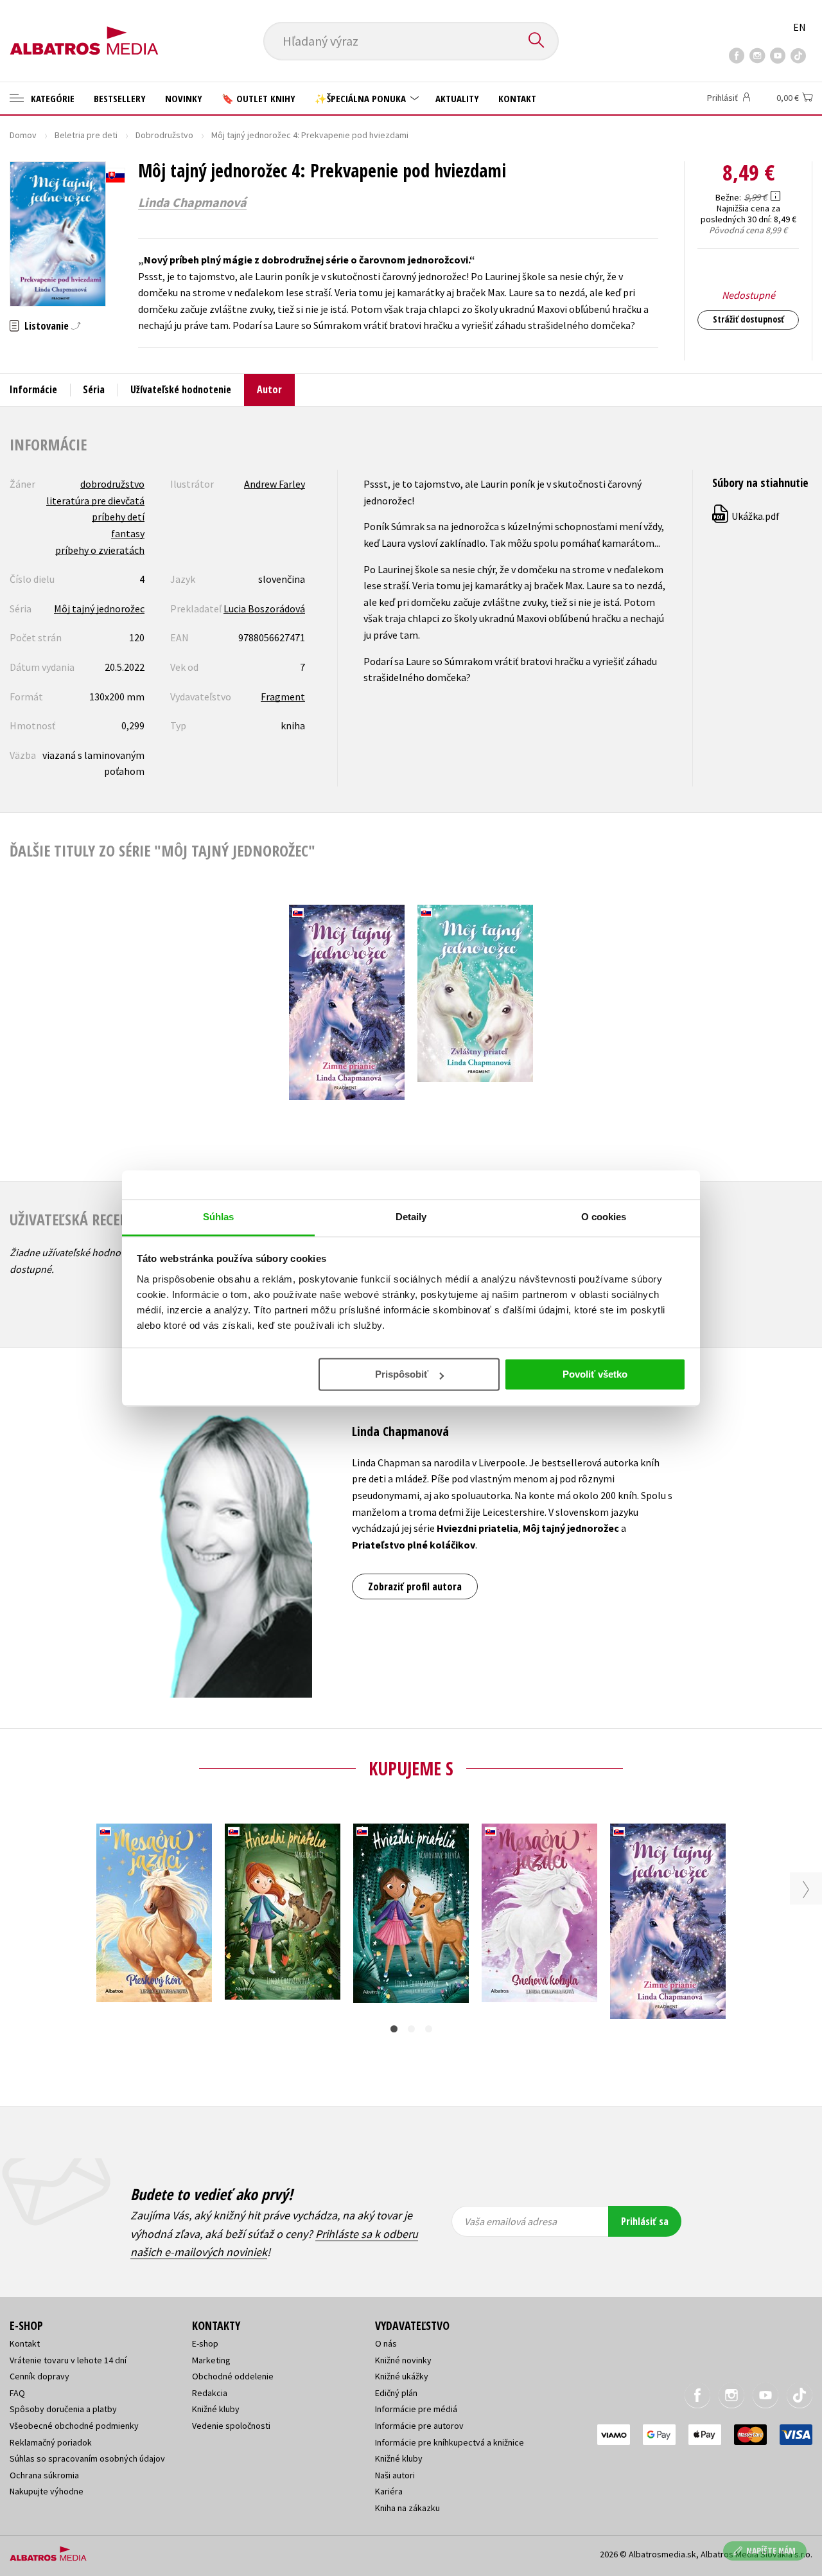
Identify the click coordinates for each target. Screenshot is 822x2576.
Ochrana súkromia (44, 2475)
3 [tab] (429, 2029)
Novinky (184, 98)
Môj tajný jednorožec (99, 608)
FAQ (17, 2393)
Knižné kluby (216, 2409)
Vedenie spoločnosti (231, 2426)
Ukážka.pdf (747, 516)
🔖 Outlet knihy (258, 98)
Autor (269, 389)
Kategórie (51, 98)
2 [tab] (411, 2029)
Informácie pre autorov (419, 2426)
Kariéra (389, 2491)
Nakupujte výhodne (47, 2491)
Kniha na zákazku (407, 2508)
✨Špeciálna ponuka (362, 98)
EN (800, 27)
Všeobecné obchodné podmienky (74, 2426)
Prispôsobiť (402, 1374)
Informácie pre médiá (416, 2409)
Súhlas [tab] (219, 1217)
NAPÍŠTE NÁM (771, 2551)
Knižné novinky (403, 2360)
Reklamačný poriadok (51, 2442)
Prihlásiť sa (645, 2221)
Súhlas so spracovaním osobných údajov (87, 2458)
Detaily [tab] (411, 1217)
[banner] (84, 30)
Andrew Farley (275, 484)
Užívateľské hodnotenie (181, 389)
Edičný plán (396, 2393)
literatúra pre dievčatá (95, 501)
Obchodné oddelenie (233, 2376)
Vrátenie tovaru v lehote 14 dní (68, 2360)
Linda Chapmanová (192, 202)
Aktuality (457, 98)
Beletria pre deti (86, 135)
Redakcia (210, 2393)
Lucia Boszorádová (264, 608)
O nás (386, 2343)
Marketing (211, 2360)
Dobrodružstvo (164, 135)
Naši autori (395, 2475)
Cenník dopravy (39, 2376)
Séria (94, 389)
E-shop (205, 2343)
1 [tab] (394, 2029)
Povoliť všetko (595, 1374)
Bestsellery (120, 98)
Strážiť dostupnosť (748, 319)
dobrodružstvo (112, 484)
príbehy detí (118, 517)
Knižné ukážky (402, 2376)
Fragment (283, 697)
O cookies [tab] (604, 1217)
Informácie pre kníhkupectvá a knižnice (450, 2442)
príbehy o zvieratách (100, 550)
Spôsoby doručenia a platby (63, 2409)
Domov (23, 135)
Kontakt (517, 98)
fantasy (128, 533)
